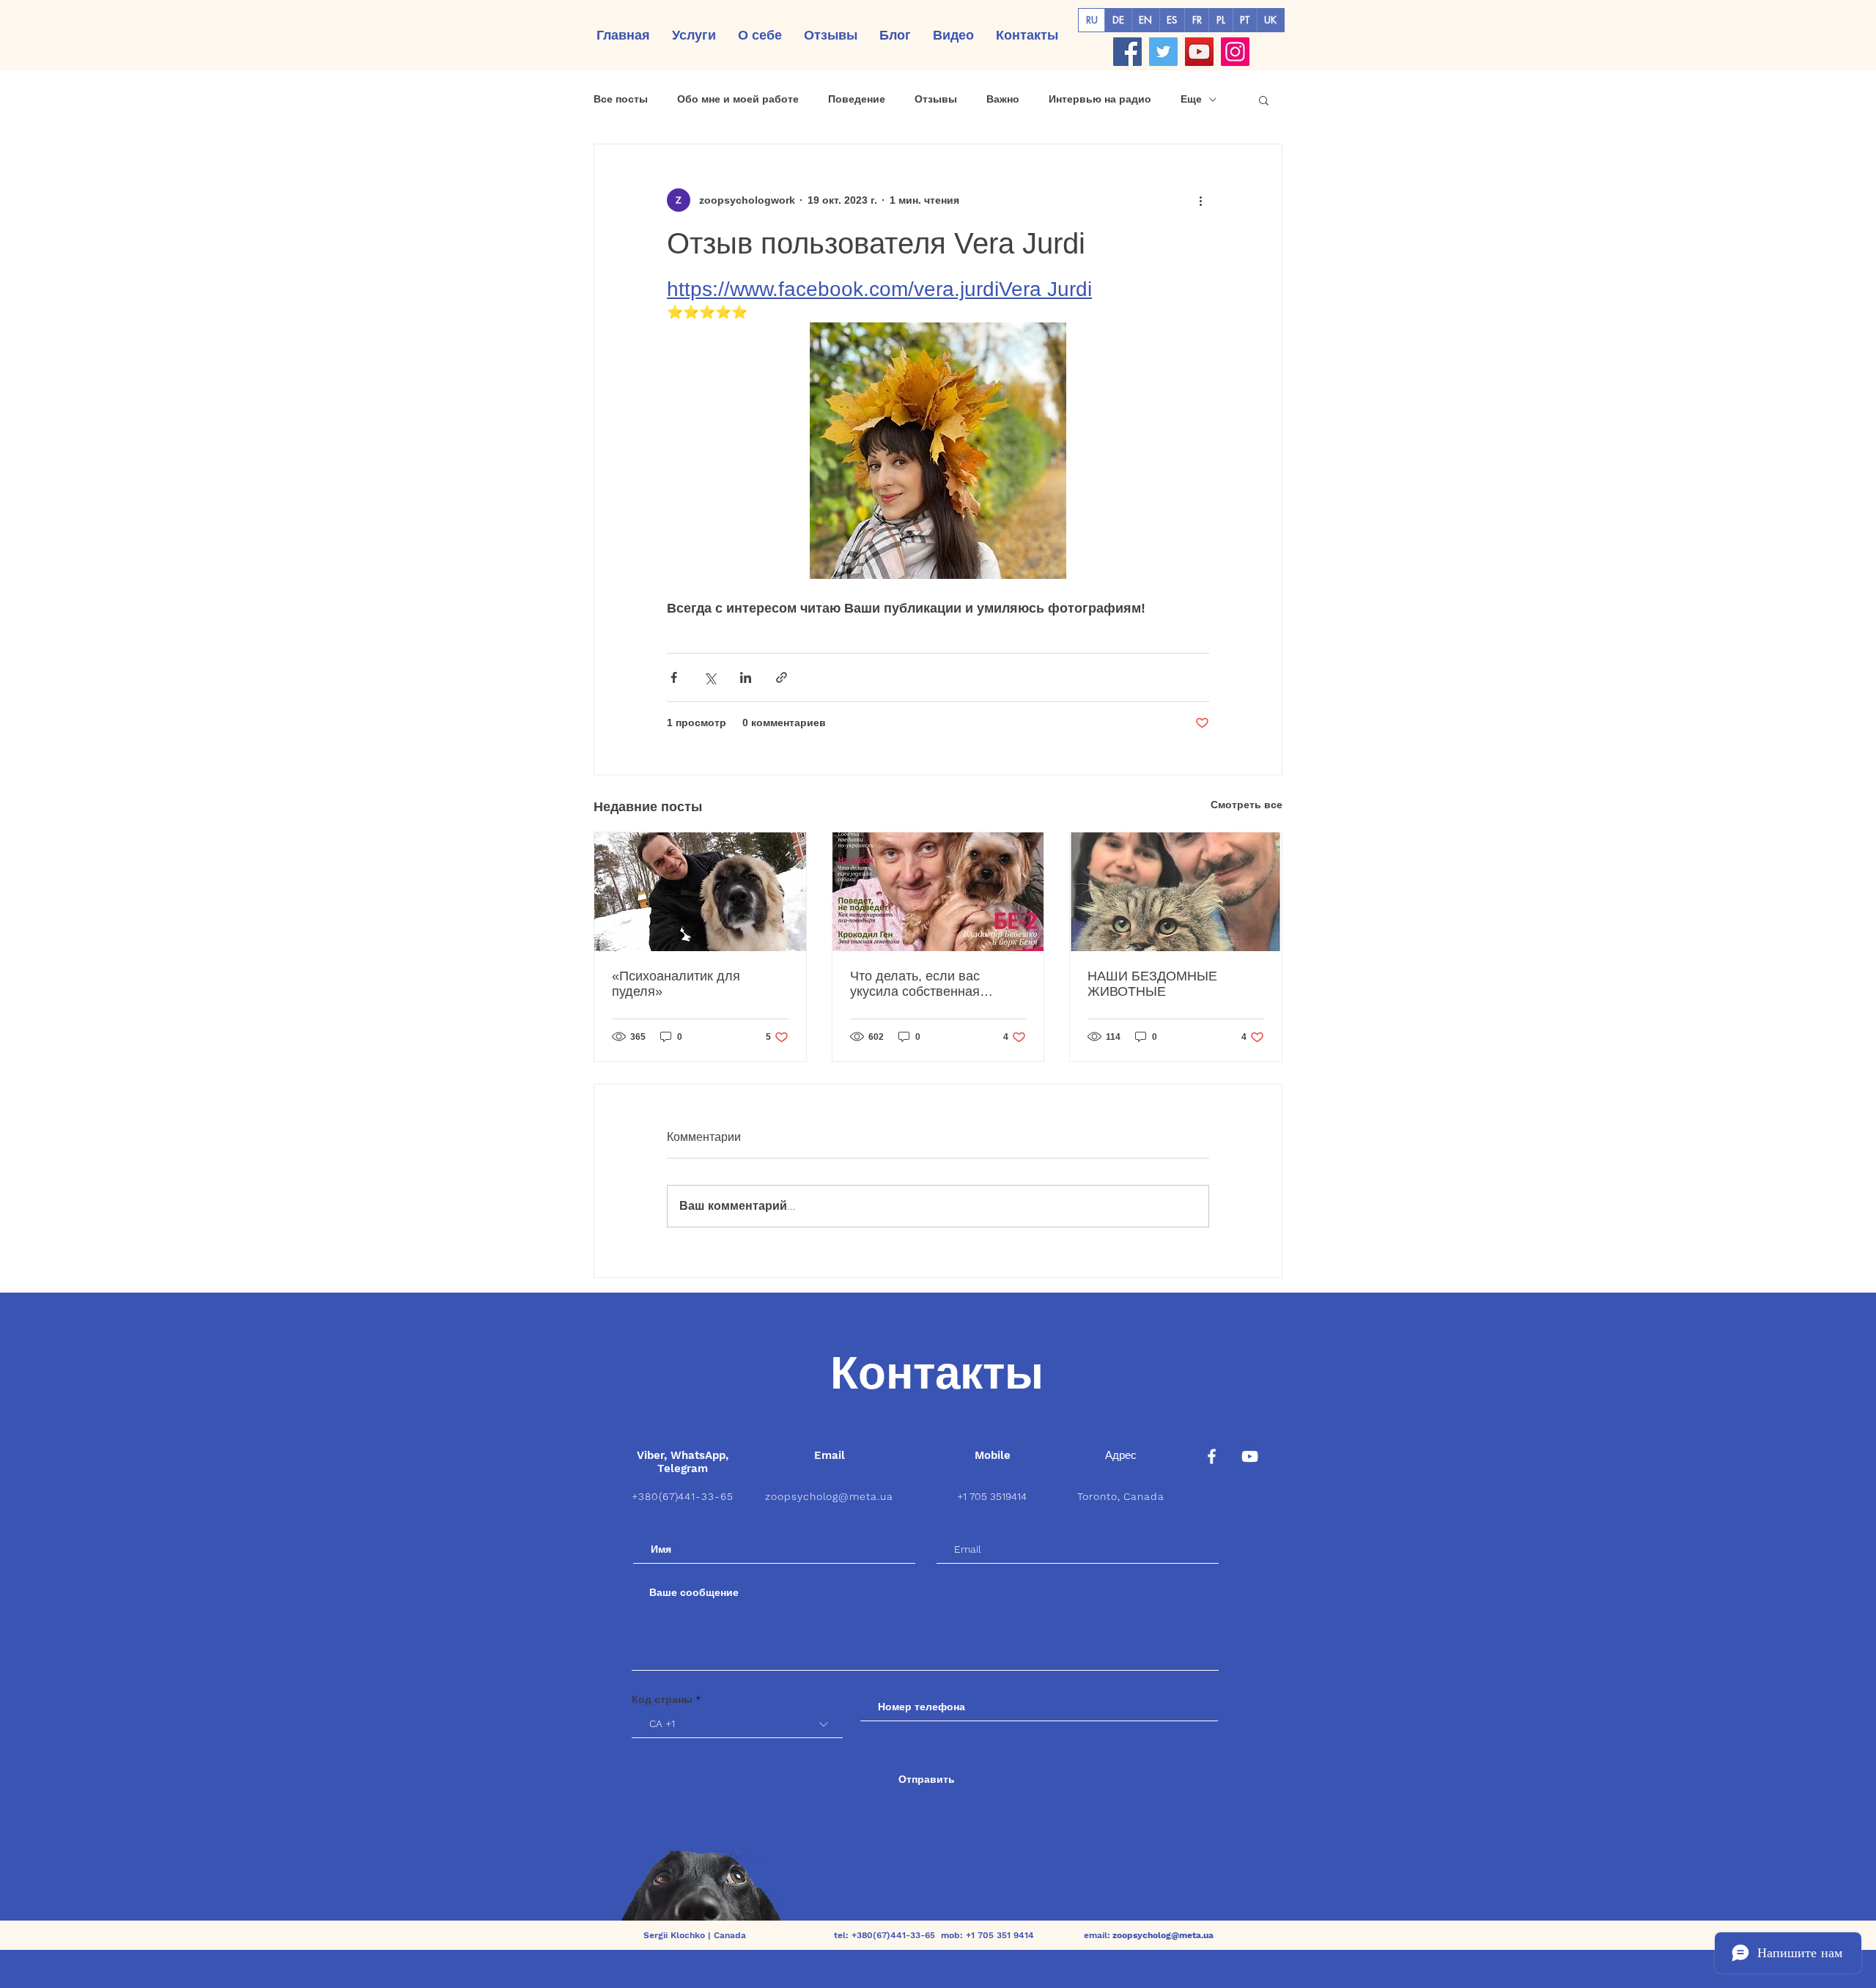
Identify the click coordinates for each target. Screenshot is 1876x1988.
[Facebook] (1127, 52)
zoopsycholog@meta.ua (830, 1496)
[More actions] (1200, 200)
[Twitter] (1163, 52)
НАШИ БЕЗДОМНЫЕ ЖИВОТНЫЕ (1152, 984)
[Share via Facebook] (674, 677)
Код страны (662, 1699)
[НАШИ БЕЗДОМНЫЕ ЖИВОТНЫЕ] (1176, 892)
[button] (1264, 100)
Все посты (621, 99)
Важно (1003, 99)
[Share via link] (782, 677)
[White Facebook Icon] (1212, 1456)
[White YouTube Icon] (1250, 1456)
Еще (1191, 99)
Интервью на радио (1100, 99)
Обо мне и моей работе (738, 99)
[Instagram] (1235, 52)
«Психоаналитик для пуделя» (676, 984)
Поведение (857, 99)
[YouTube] (1199, 52)
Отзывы (936, 99)
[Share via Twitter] (710, 677)
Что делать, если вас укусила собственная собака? (915, 984)
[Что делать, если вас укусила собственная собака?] (938, 892)
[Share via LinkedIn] (746, 677)
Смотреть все (1247, 805)
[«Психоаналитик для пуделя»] (700, 892)
